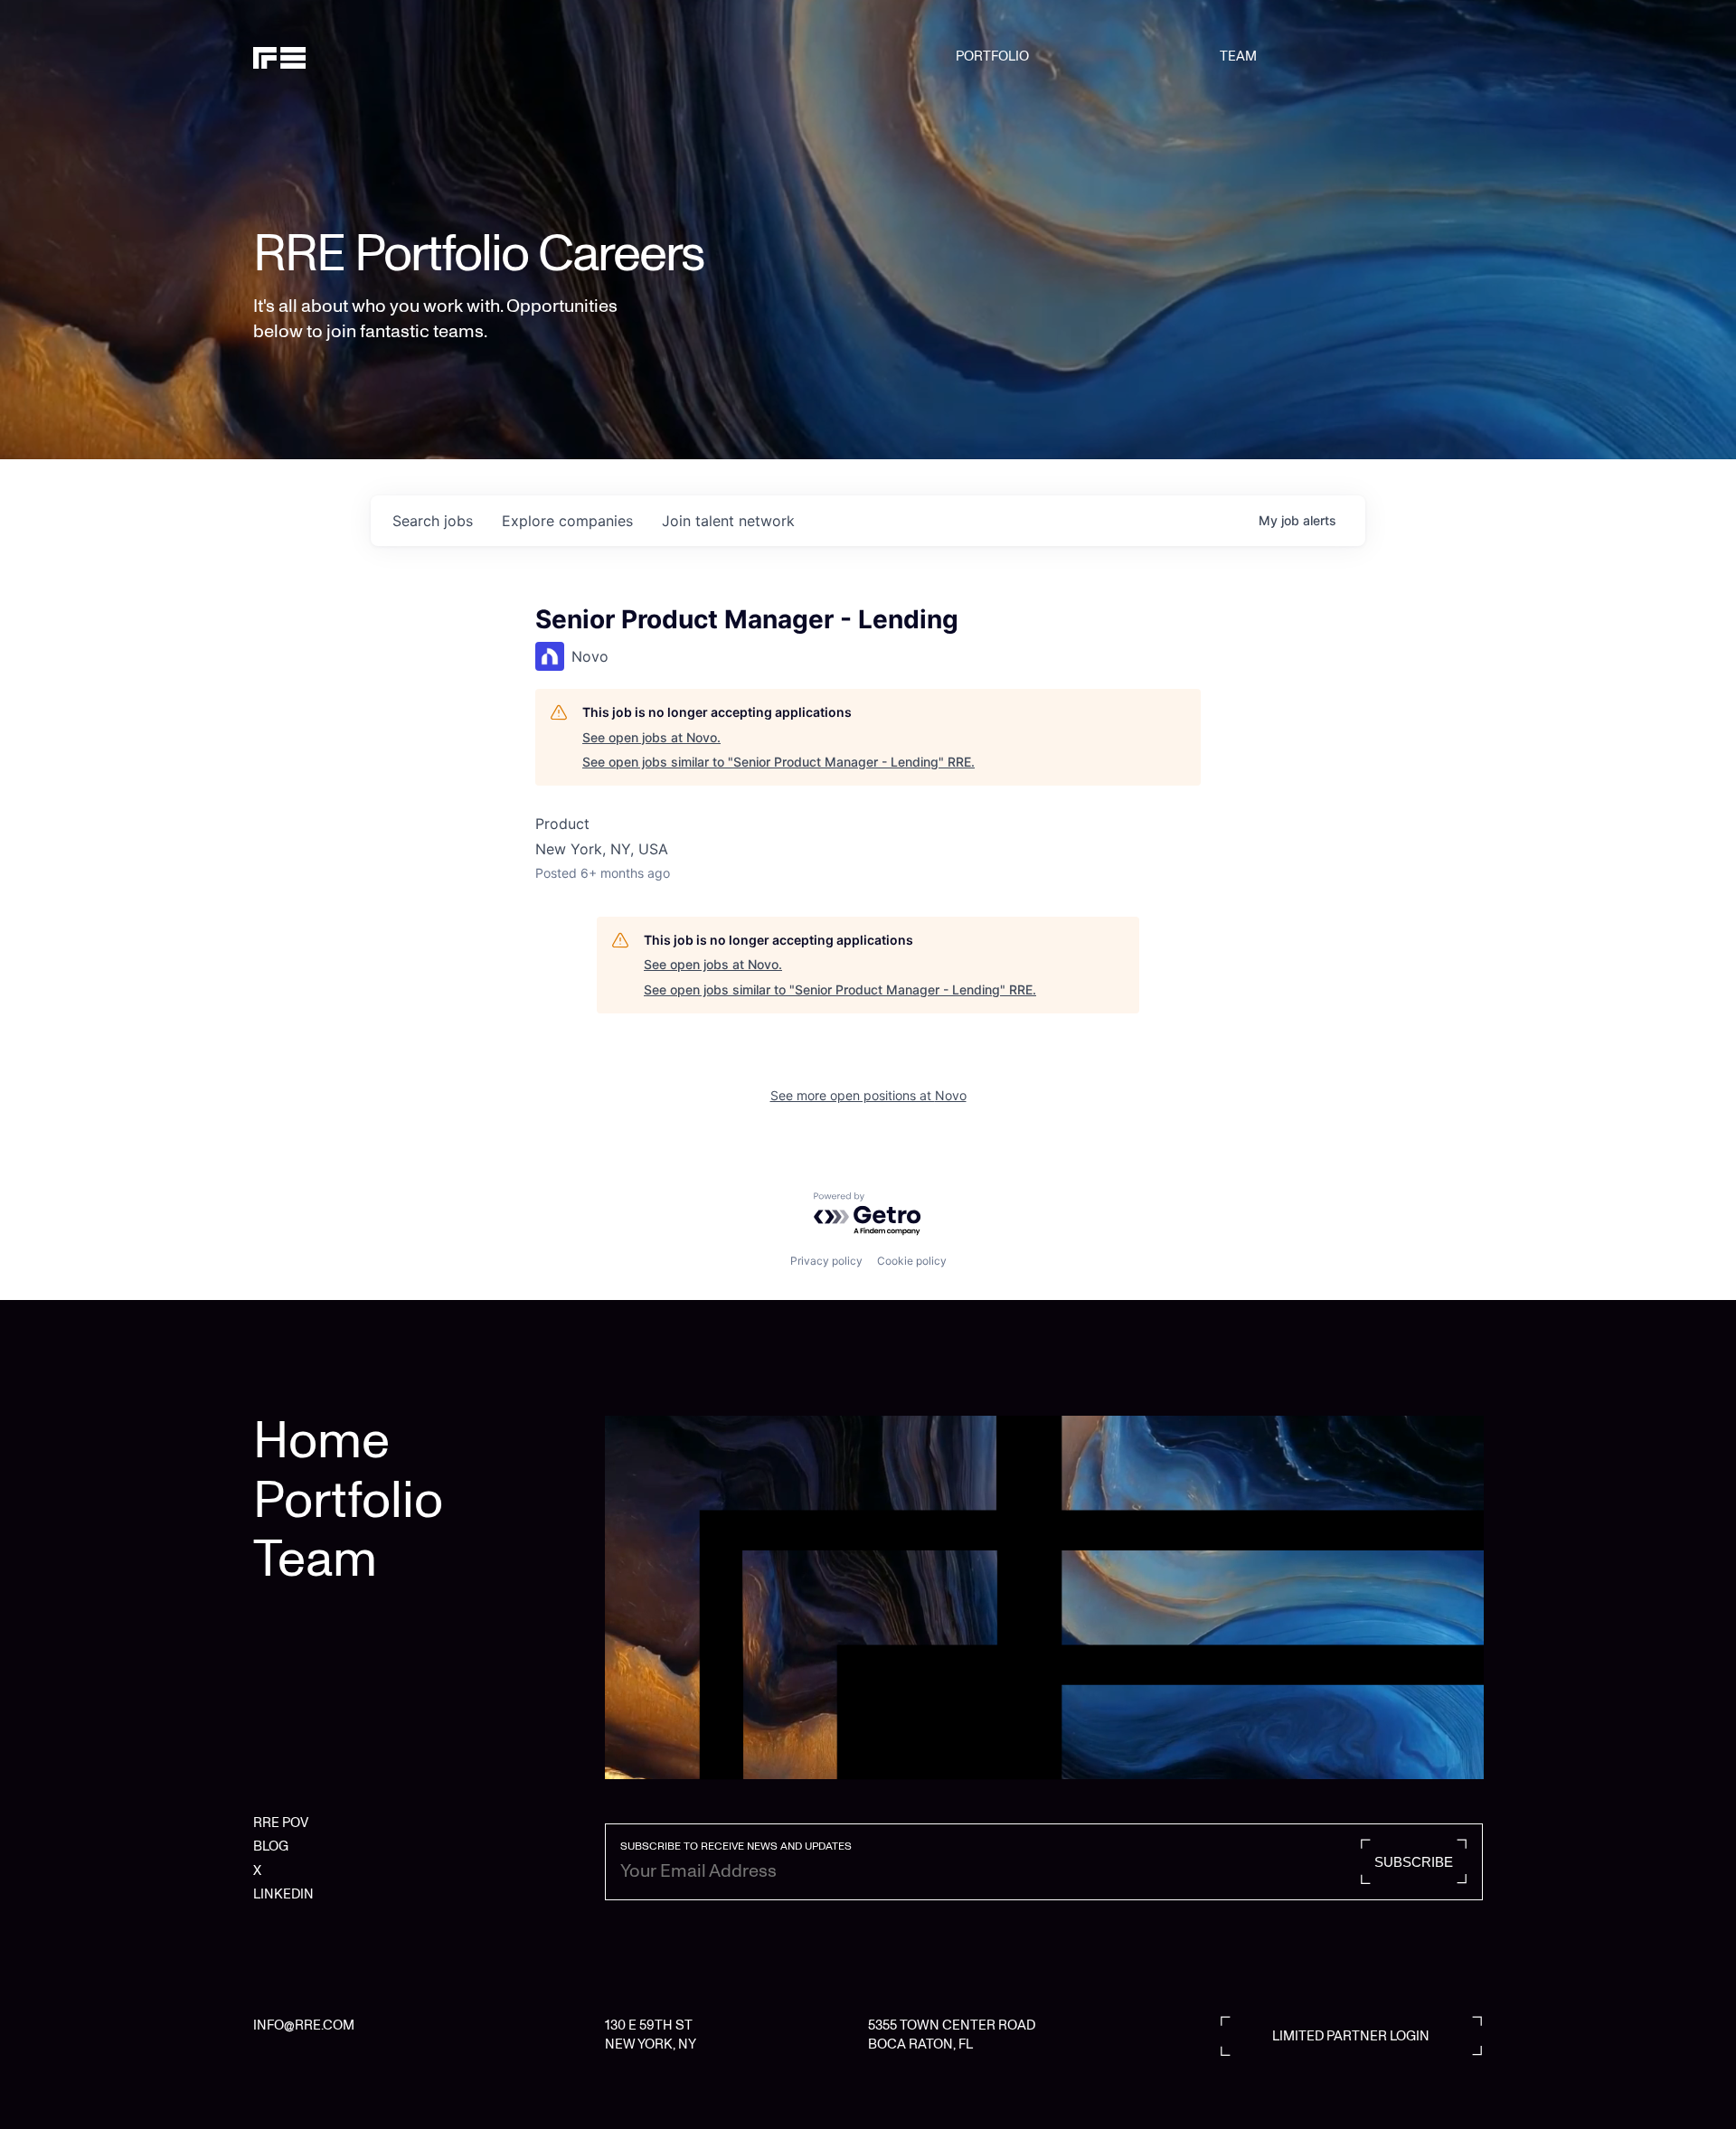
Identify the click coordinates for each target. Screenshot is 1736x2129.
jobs (433, 521)
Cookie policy (912, 1261)
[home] (341, 56)
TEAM (1238, 56)
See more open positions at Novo (868, 1095)
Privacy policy (826, 1261)
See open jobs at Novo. (651, 737)
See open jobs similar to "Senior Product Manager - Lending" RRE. (778, 762)
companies (567, 521)
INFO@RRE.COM (304, 2025)
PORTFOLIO (992, 56)
